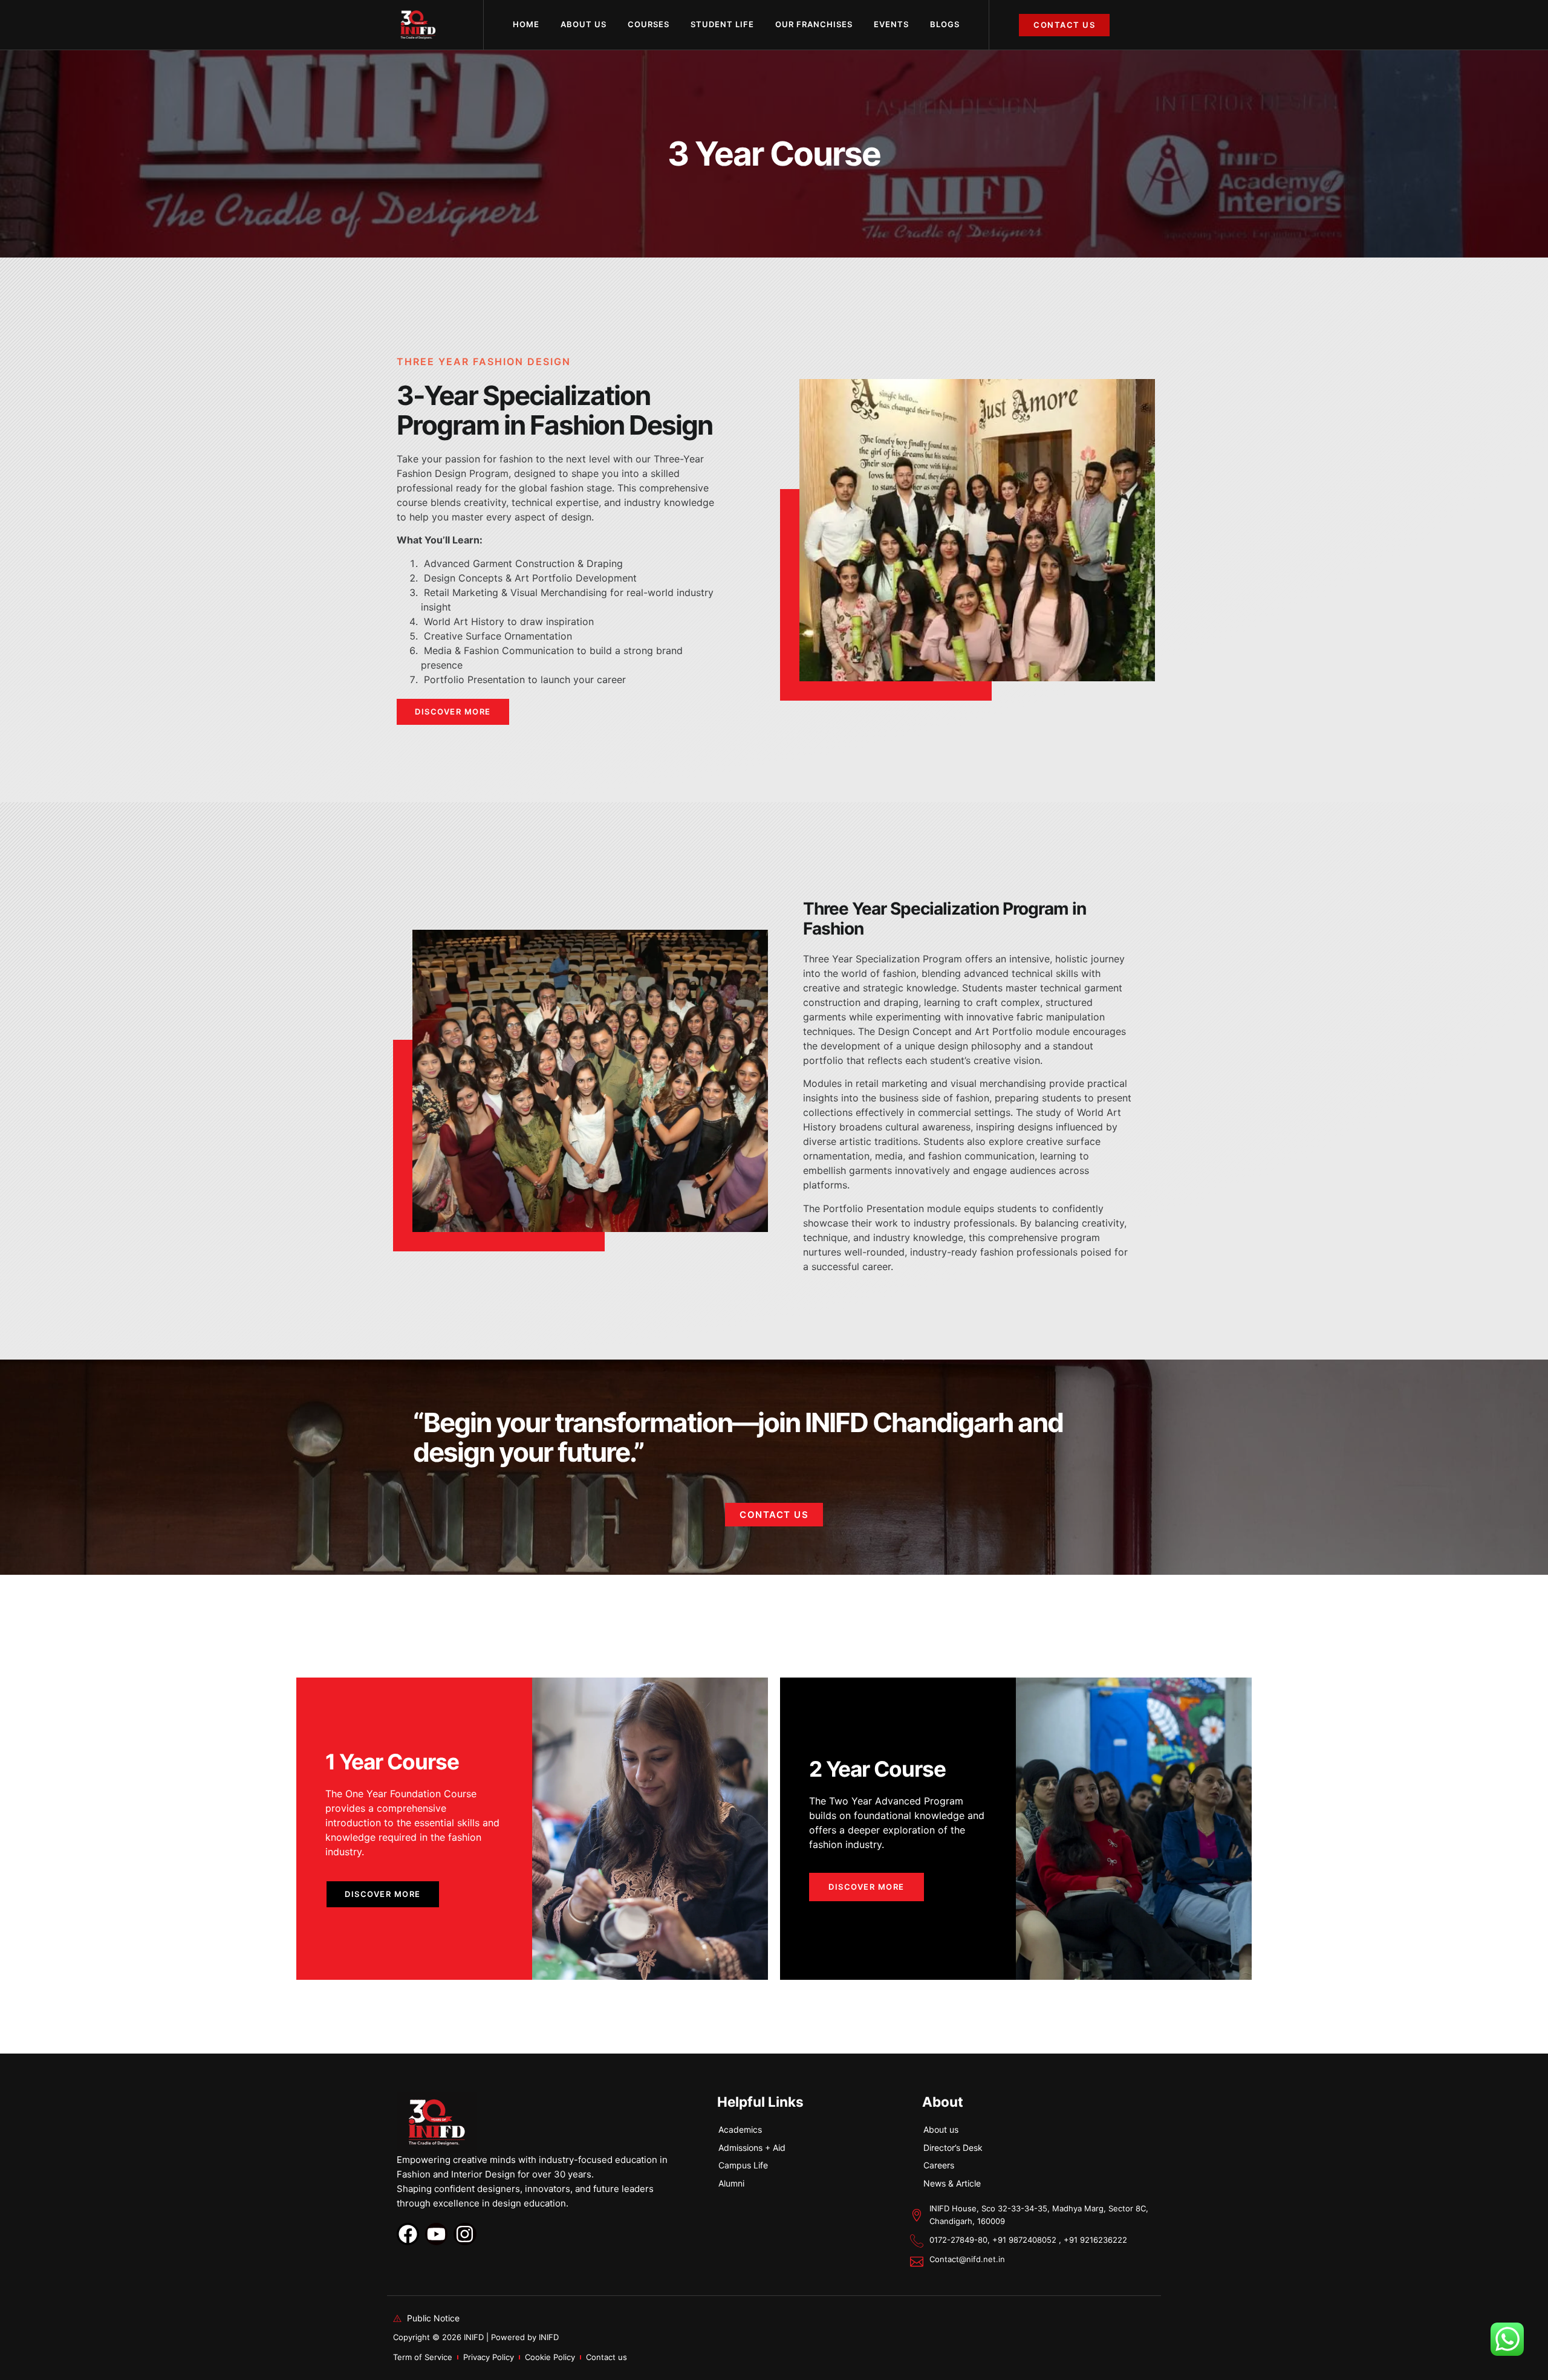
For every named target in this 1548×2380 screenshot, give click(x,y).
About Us (584, 24)
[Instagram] (465, 2234)
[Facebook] (408, 2234)
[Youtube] (436, 2234)
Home (526, 24)
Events (891, 24)
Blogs (945, 24)
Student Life (722, 24)
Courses (649, 24)
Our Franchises (814, 24)
